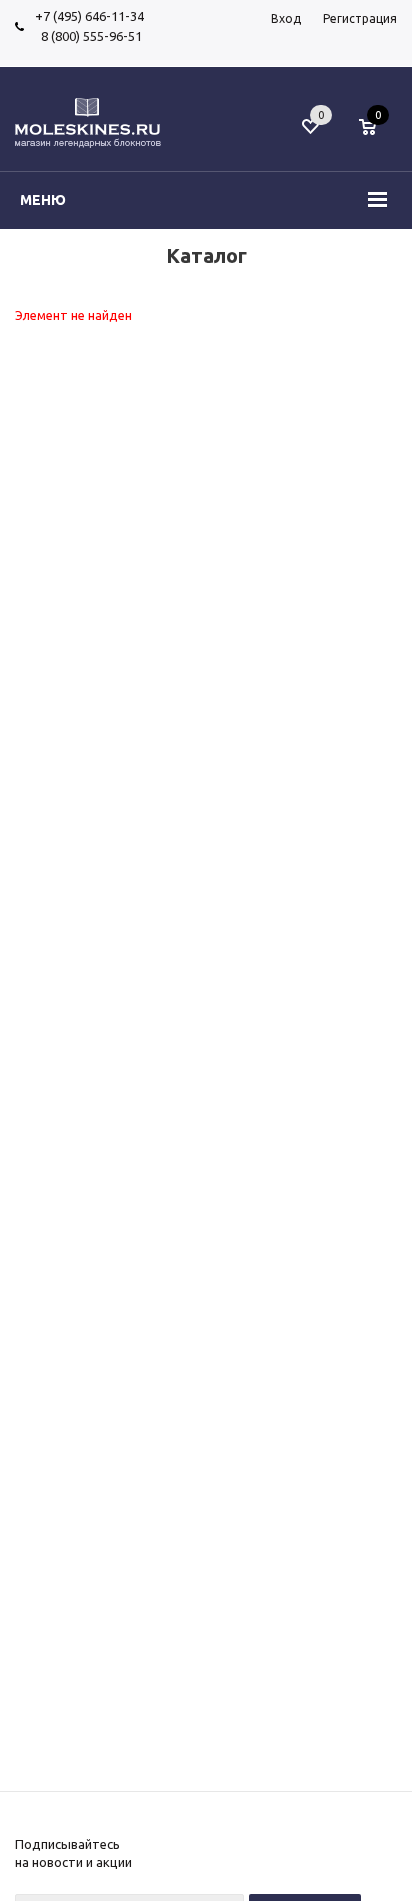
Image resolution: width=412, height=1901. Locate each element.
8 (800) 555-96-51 (88, 36)
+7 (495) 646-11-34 (89, 16)
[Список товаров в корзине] (377, 137)
